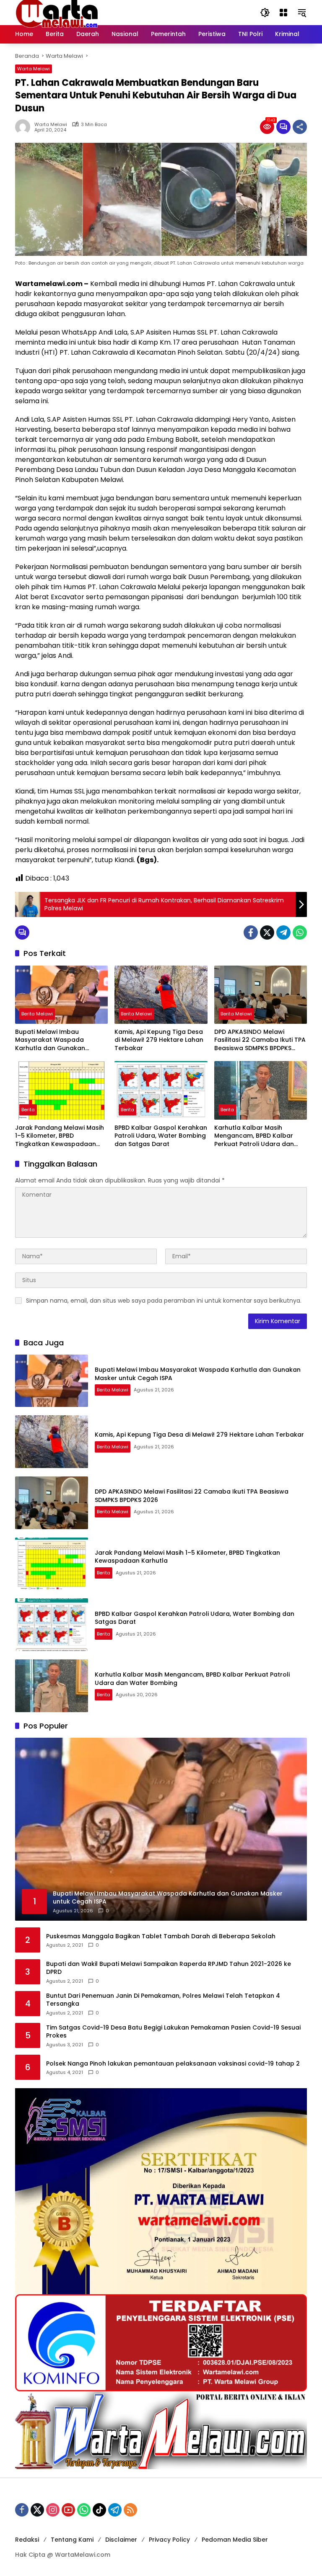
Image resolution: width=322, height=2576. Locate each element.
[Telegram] (283, 933)
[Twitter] (267, 933)
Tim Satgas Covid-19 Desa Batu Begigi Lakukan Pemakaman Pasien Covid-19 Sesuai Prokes (173, 2032)
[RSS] (130, 2510)
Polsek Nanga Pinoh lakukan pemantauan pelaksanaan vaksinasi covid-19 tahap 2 (173, 2064)
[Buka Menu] (283, 13)
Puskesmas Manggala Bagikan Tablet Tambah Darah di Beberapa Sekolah (161, 1936)
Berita (28, 1110)
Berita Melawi (37, 1014)
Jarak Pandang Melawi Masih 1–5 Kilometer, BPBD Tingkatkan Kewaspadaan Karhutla (60, 1136)
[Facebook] (251, 933)
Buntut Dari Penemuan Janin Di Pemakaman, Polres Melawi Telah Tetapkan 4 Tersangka (163, 2000)
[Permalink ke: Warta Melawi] (25, 127)
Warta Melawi (34, 69)
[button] (265, 13)
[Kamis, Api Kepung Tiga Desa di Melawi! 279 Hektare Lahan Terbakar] (161, 995)
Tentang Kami (72, 2540)
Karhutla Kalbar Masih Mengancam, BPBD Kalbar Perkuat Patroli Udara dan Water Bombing (254, 1136)
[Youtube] (68, 2510)
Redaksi (27, 2540)
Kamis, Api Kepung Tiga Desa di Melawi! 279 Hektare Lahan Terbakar (159, 1040)
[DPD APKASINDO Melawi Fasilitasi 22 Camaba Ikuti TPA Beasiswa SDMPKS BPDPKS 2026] (261, 995)
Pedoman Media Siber (235, 2540)
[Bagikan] (300, 127)
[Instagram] (53, 2510)
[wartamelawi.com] (57, 12)
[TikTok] (99, 2510)
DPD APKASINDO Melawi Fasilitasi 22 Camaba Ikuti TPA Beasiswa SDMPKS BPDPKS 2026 (260, 1040)
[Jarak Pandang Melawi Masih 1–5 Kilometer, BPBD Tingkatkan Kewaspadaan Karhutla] (61, 1090)
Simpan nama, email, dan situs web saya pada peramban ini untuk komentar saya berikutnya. (164, 1301)
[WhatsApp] (300, 933)
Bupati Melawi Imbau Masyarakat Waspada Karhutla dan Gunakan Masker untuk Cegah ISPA (54, 1040)
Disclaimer (121, 2540)
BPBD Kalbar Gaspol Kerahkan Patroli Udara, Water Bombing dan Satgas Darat (161, 1136)
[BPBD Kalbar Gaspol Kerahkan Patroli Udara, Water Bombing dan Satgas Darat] (161, 1090)
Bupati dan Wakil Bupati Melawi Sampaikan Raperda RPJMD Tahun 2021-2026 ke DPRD (169, 1968)
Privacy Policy (169, 2540)
